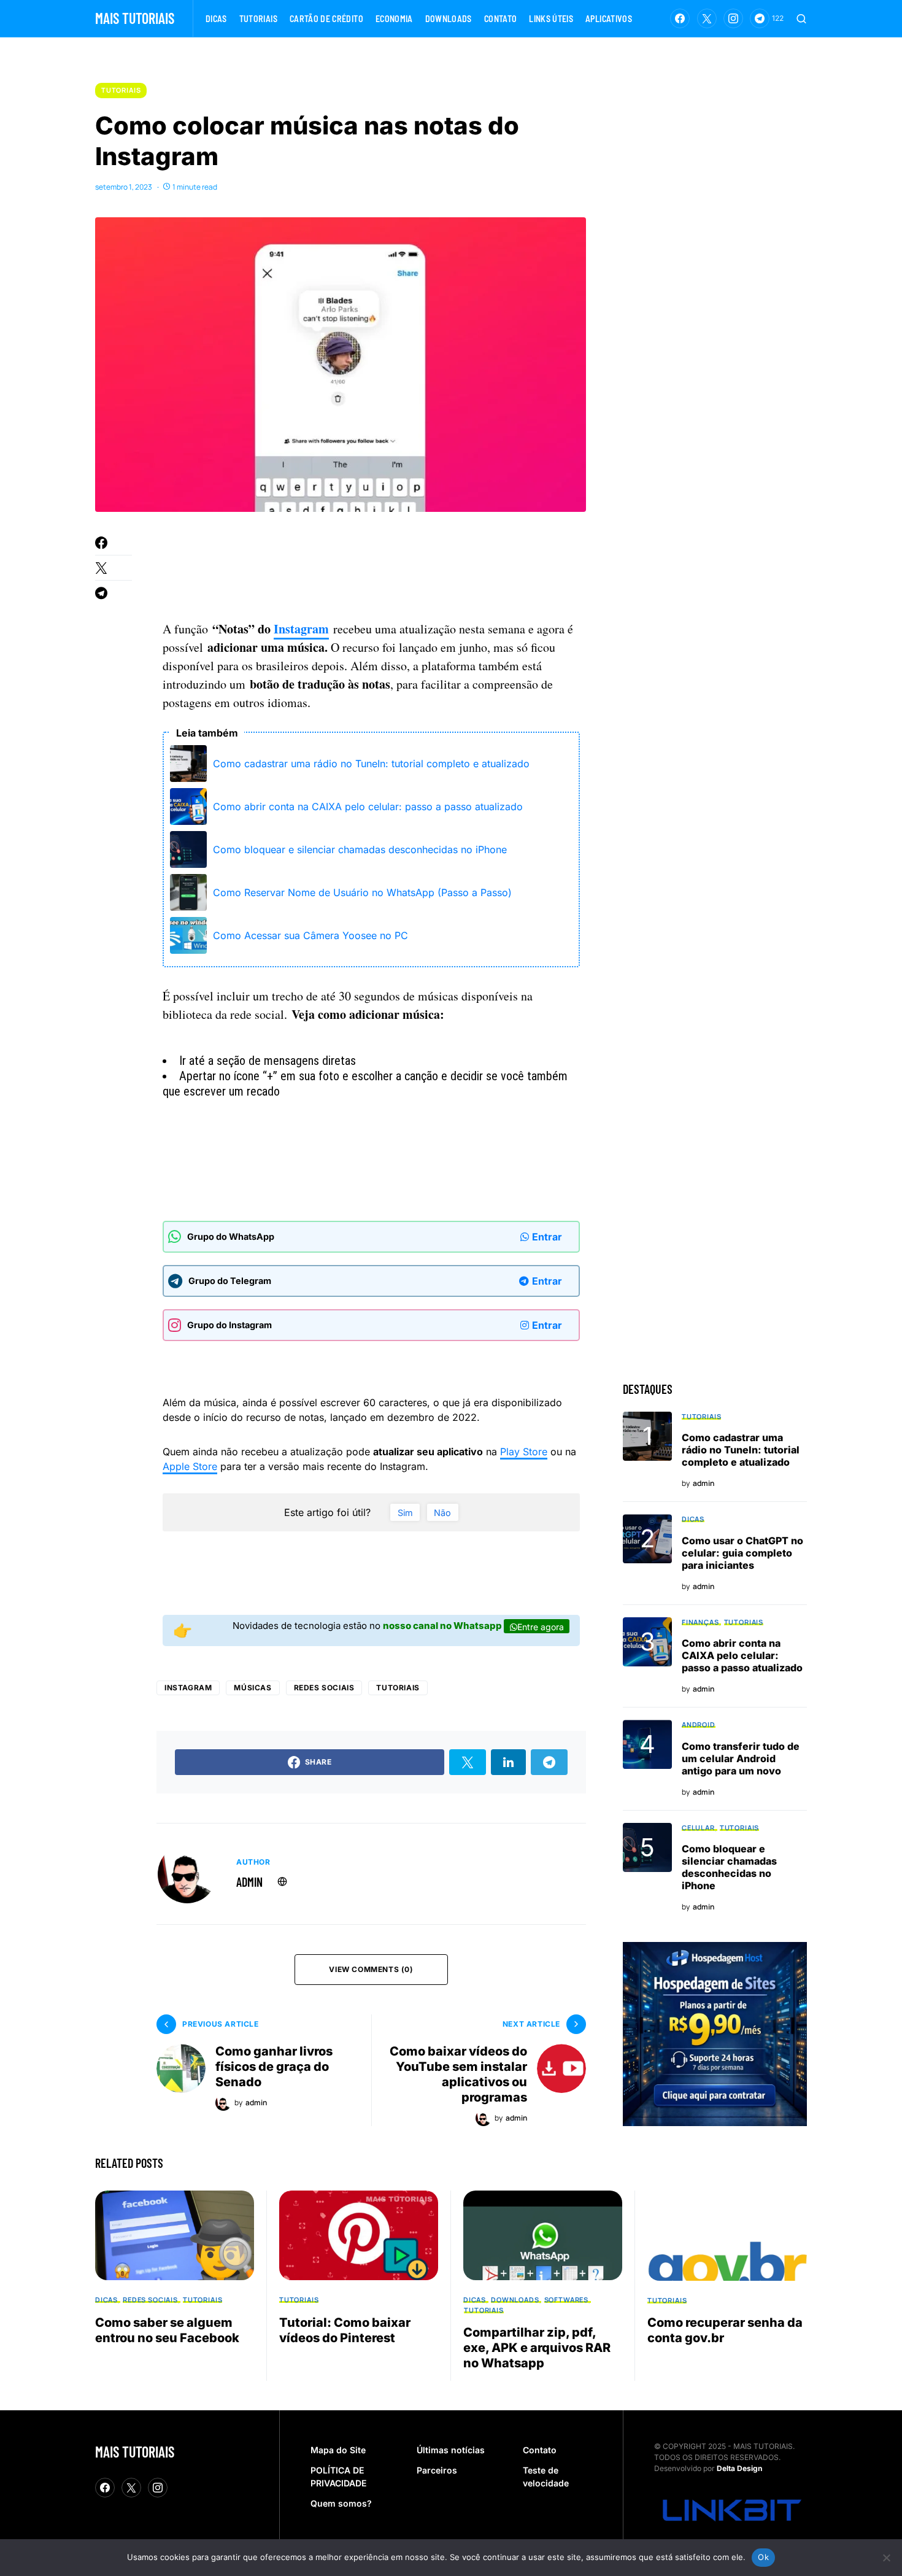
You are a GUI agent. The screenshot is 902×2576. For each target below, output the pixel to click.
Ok (763, 2557)
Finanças (700, 1622)
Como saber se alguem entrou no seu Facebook (167, 2330)
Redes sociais (324, 1688)
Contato (540, 2450)
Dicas (693, 1519)
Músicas (252, 1688)
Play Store (524, 1452)
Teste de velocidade (546, 2477)
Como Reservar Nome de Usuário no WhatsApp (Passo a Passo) (362, 892)
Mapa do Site (338, 2450)
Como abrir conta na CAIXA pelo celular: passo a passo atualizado (368, 806)
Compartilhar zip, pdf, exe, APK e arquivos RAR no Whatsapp (537, 2348)
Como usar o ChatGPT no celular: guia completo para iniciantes (742, 1553)
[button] (801, 18)
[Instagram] (733, 18)
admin (249, 1882)
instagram (188, 1688)
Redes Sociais (150, 2299)
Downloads (515, 2299)
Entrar (547, 1237)
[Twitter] (707, 18)
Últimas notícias (451, 2450)
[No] (887, 2558)
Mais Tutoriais (135, 18)
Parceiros (437, 2470)
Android (699, 1724)
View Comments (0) (371, 1969)
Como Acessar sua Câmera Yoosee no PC (310, 935)
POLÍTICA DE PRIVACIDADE (338, 2477)
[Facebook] (680, 18)
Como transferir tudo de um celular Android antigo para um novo (741, 1758)
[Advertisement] (386, 569)
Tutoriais (121, 90)
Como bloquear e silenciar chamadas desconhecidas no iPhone (360, 849)
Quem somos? (341, 2503)
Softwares (566, 2299)
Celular (698, 1828)
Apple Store (190, 1466)
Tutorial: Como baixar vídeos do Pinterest (345, 2330)
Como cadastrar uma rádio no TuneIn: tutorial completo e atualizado (371, 764)
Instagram (301, 629)
